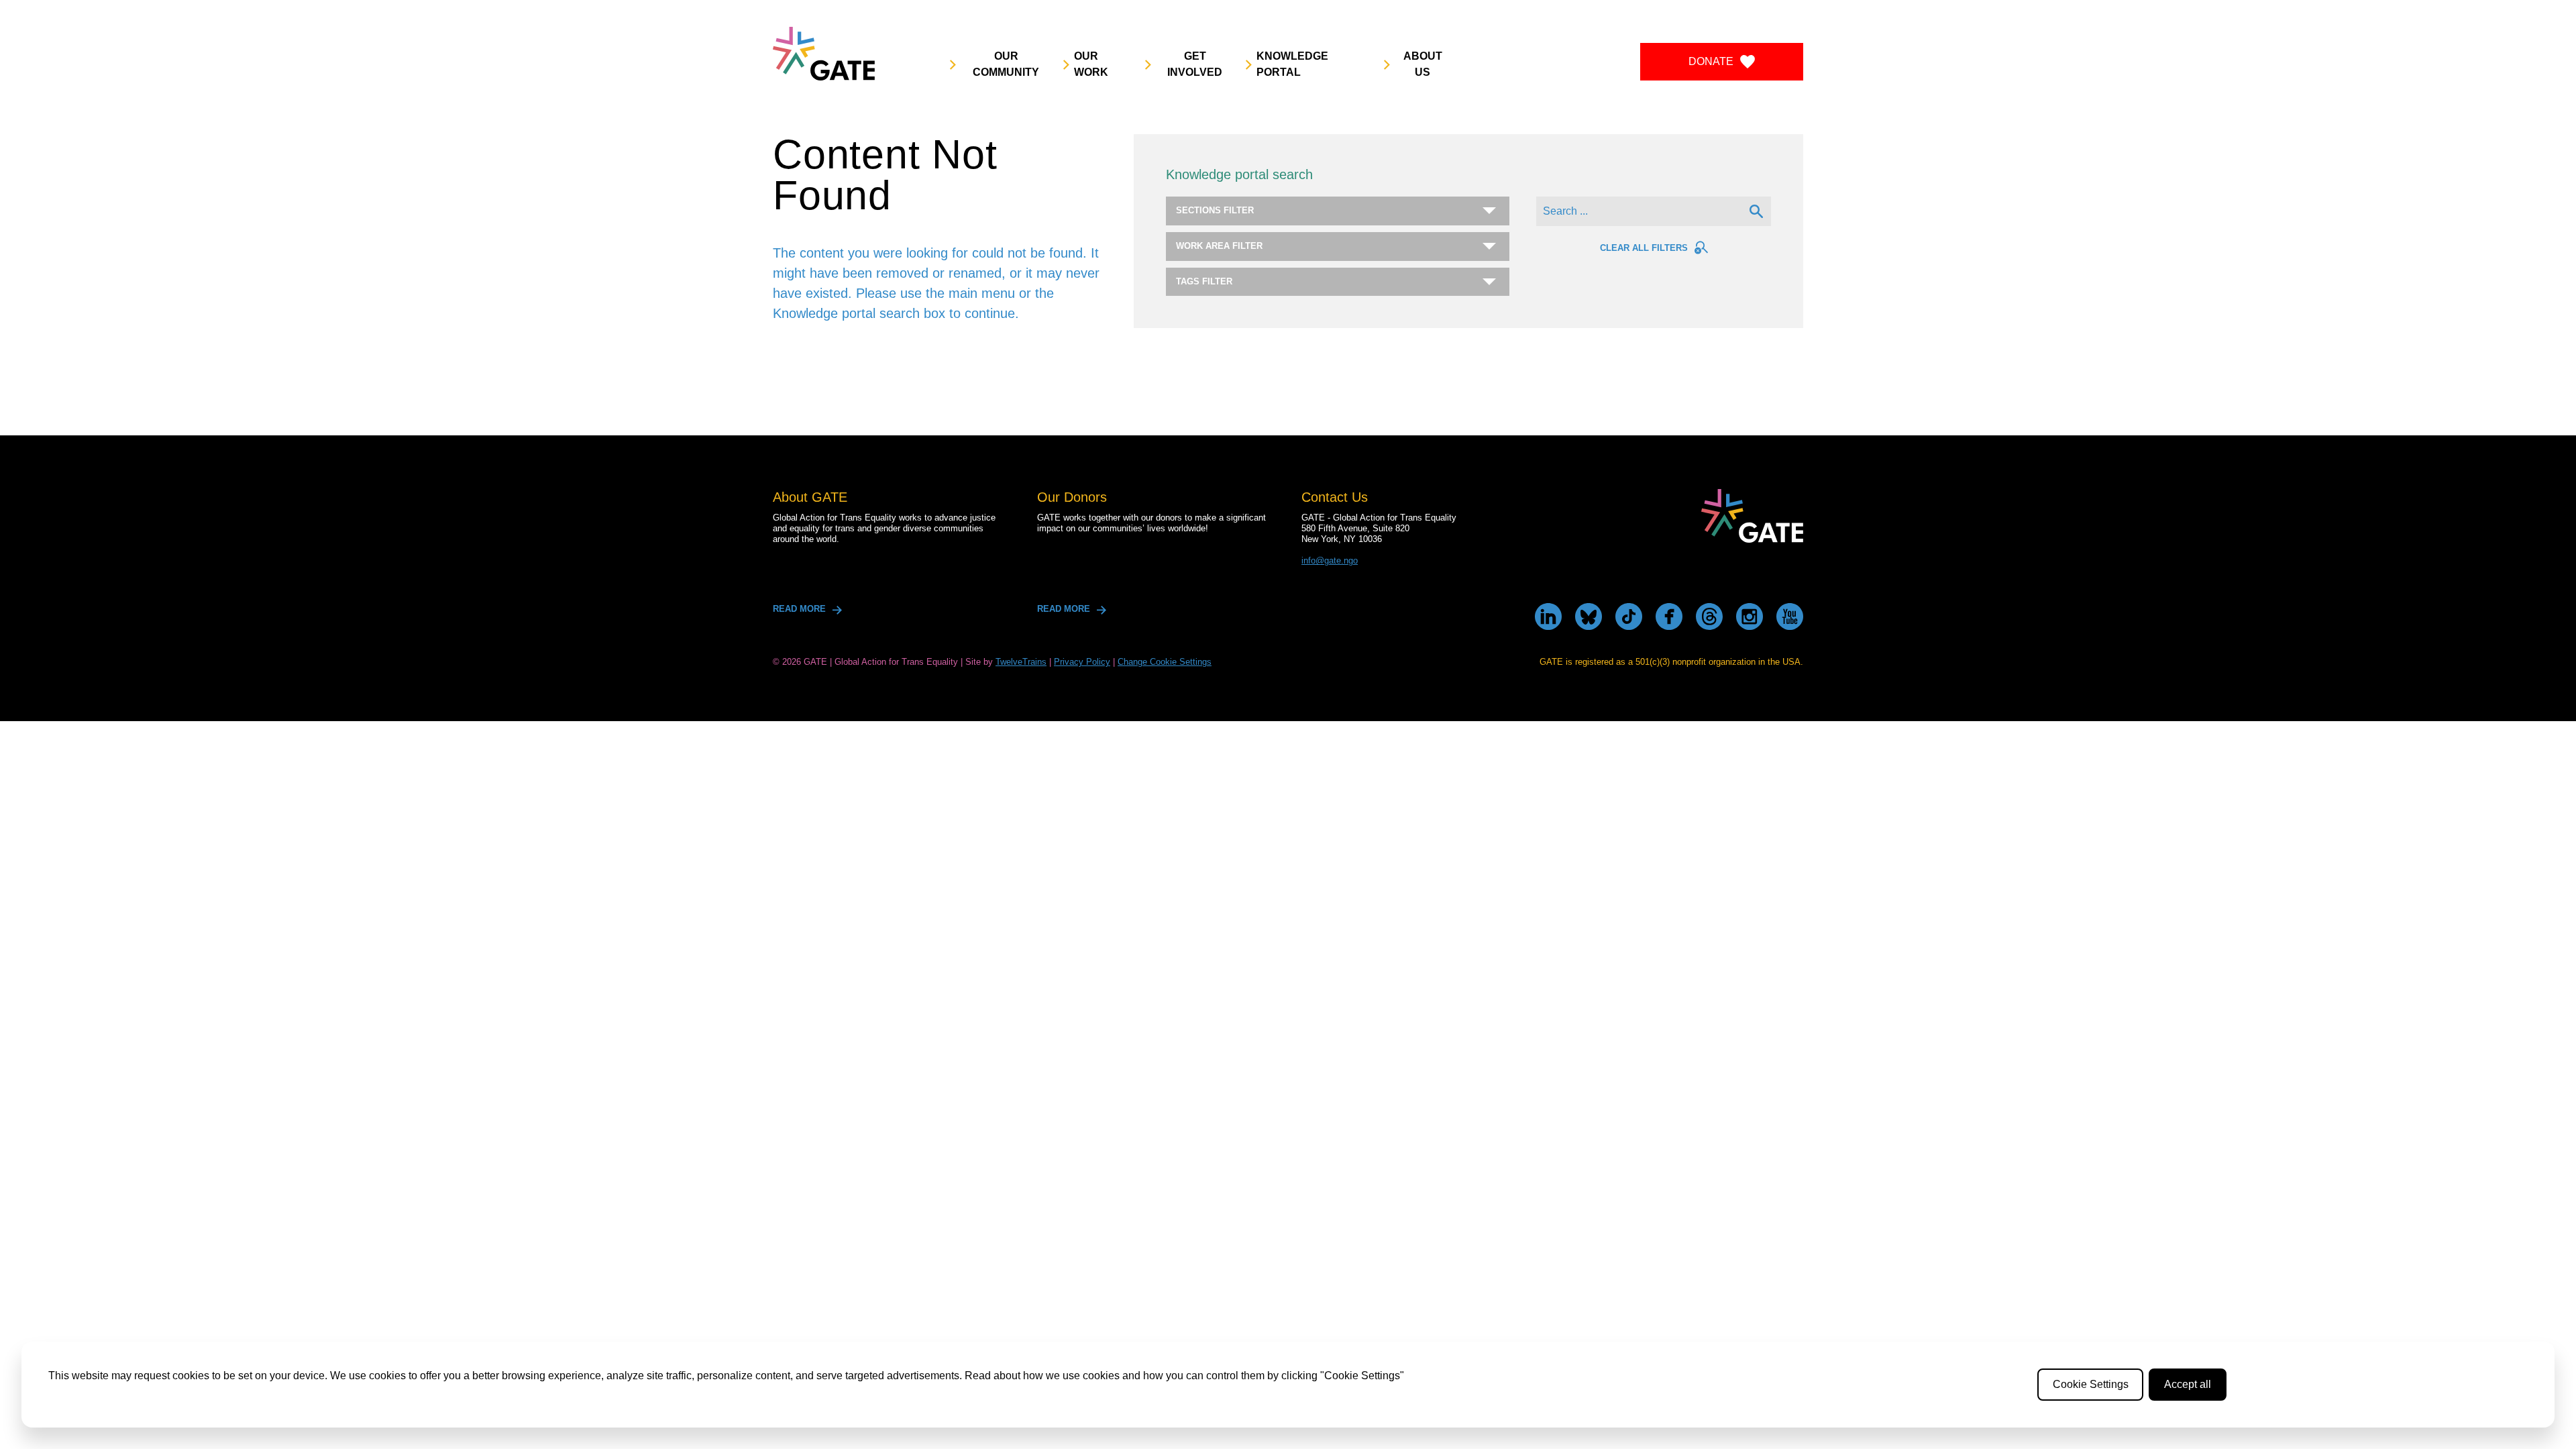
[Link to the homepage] (824, 54)
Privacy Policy (1082, 662)
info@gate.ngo (1330, 560)
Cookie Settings (2091, 1384)
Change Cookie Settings (1165, 662)
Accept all (2188, 1384)
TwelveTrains (1021, 662)
